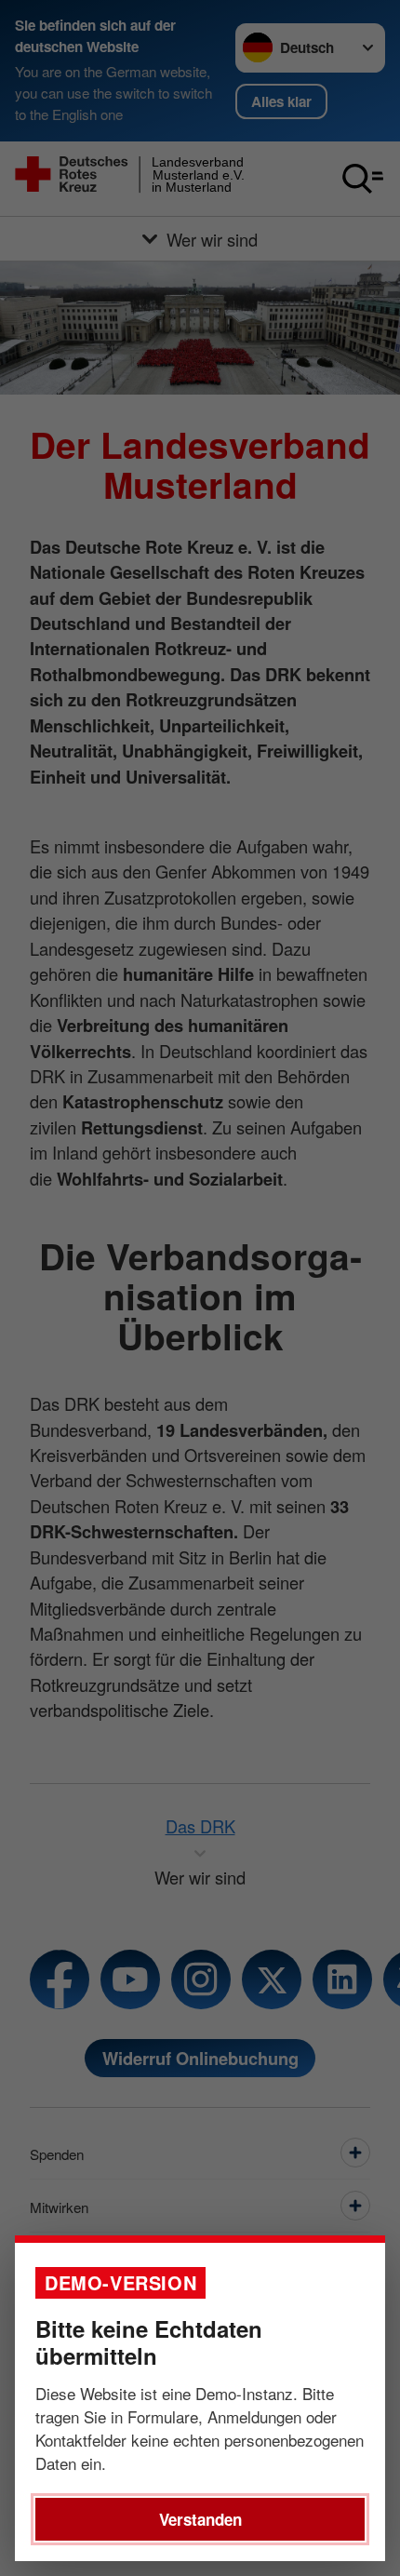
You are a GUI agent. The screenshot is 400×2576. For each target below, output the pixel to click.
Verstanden (200, 2519)
